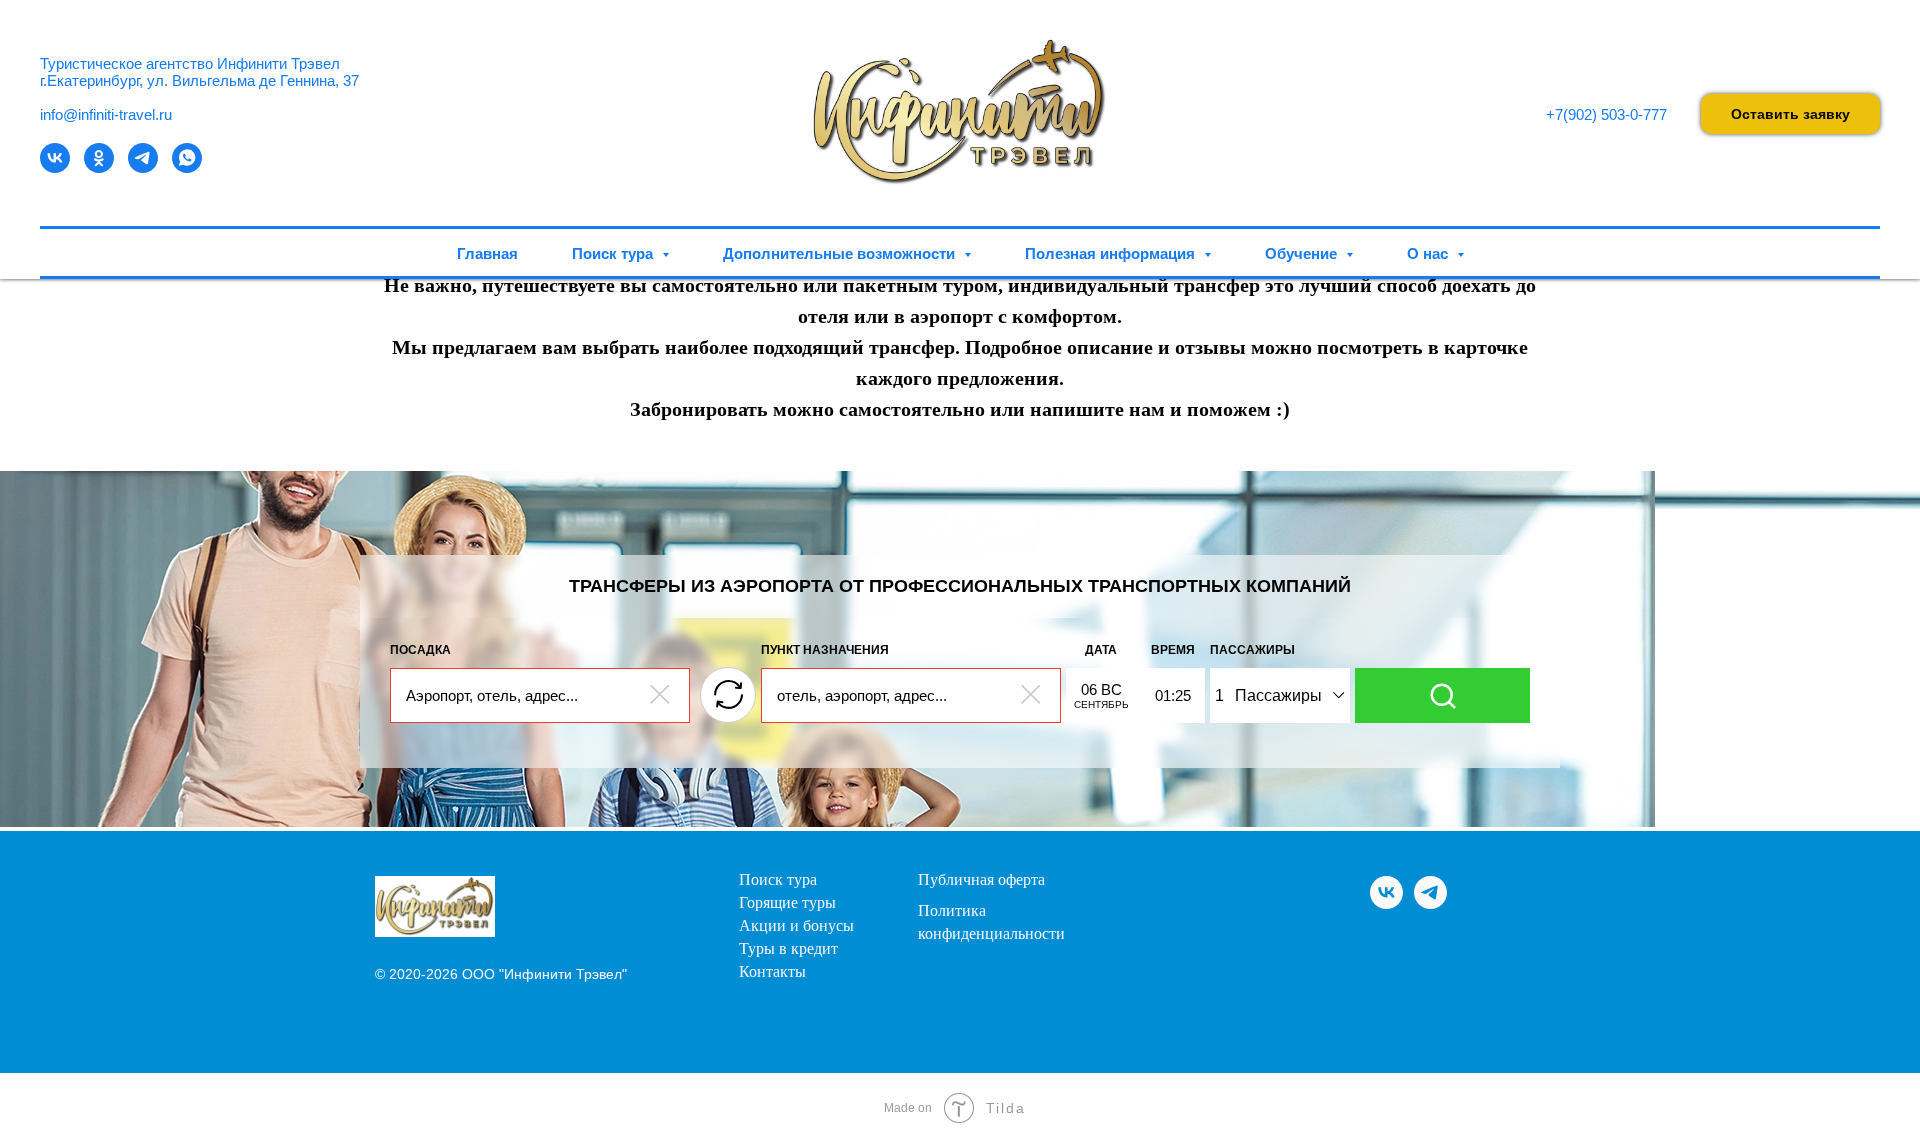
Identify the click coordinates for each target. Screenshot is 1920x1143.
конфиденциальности (991, 934)
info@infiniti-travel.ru (106, 114)
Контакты (772, 972)
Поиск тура (778, 880)
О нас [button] (1429, 253)
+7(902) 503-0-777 (1606, 114)
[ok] (99, 167)
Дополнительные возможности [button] (841, 253)
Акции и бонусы (796, 926)
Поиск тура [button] (614, 253)
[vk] (55, 167)
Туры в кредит (788, 949)
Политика (952, 911)
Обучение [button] (1303, 253)
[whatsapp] (187, 167)
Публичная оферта (981, 880)
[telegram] (143, 167)
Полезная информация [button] (1112, 253)
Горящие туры (787, 903)
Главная (487, 253)
